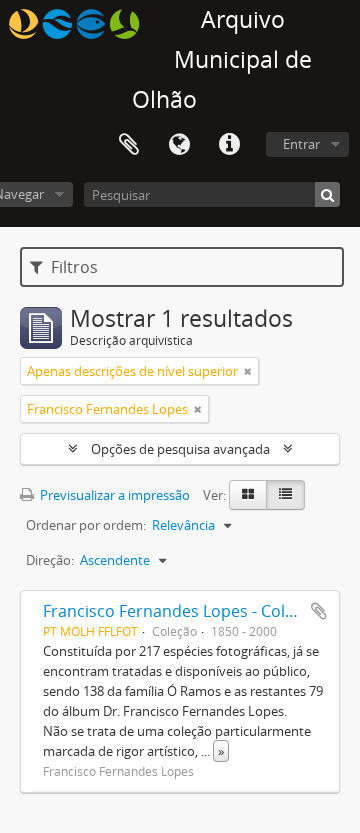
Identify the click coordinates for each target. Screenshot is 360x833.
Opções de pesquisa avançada (180, 449)
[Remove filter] (248, 371)
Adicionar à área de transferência (319, 611)
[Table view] (285, 495)
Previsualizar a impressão (113, 495)
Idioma (179, 145)
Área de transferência (129, 145)
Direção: (50, 560)
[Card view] (248, 495)
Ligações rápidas (229, 145)
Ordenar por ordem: (86, 525)
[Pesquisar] (327, 194)
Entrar (301, 144)
